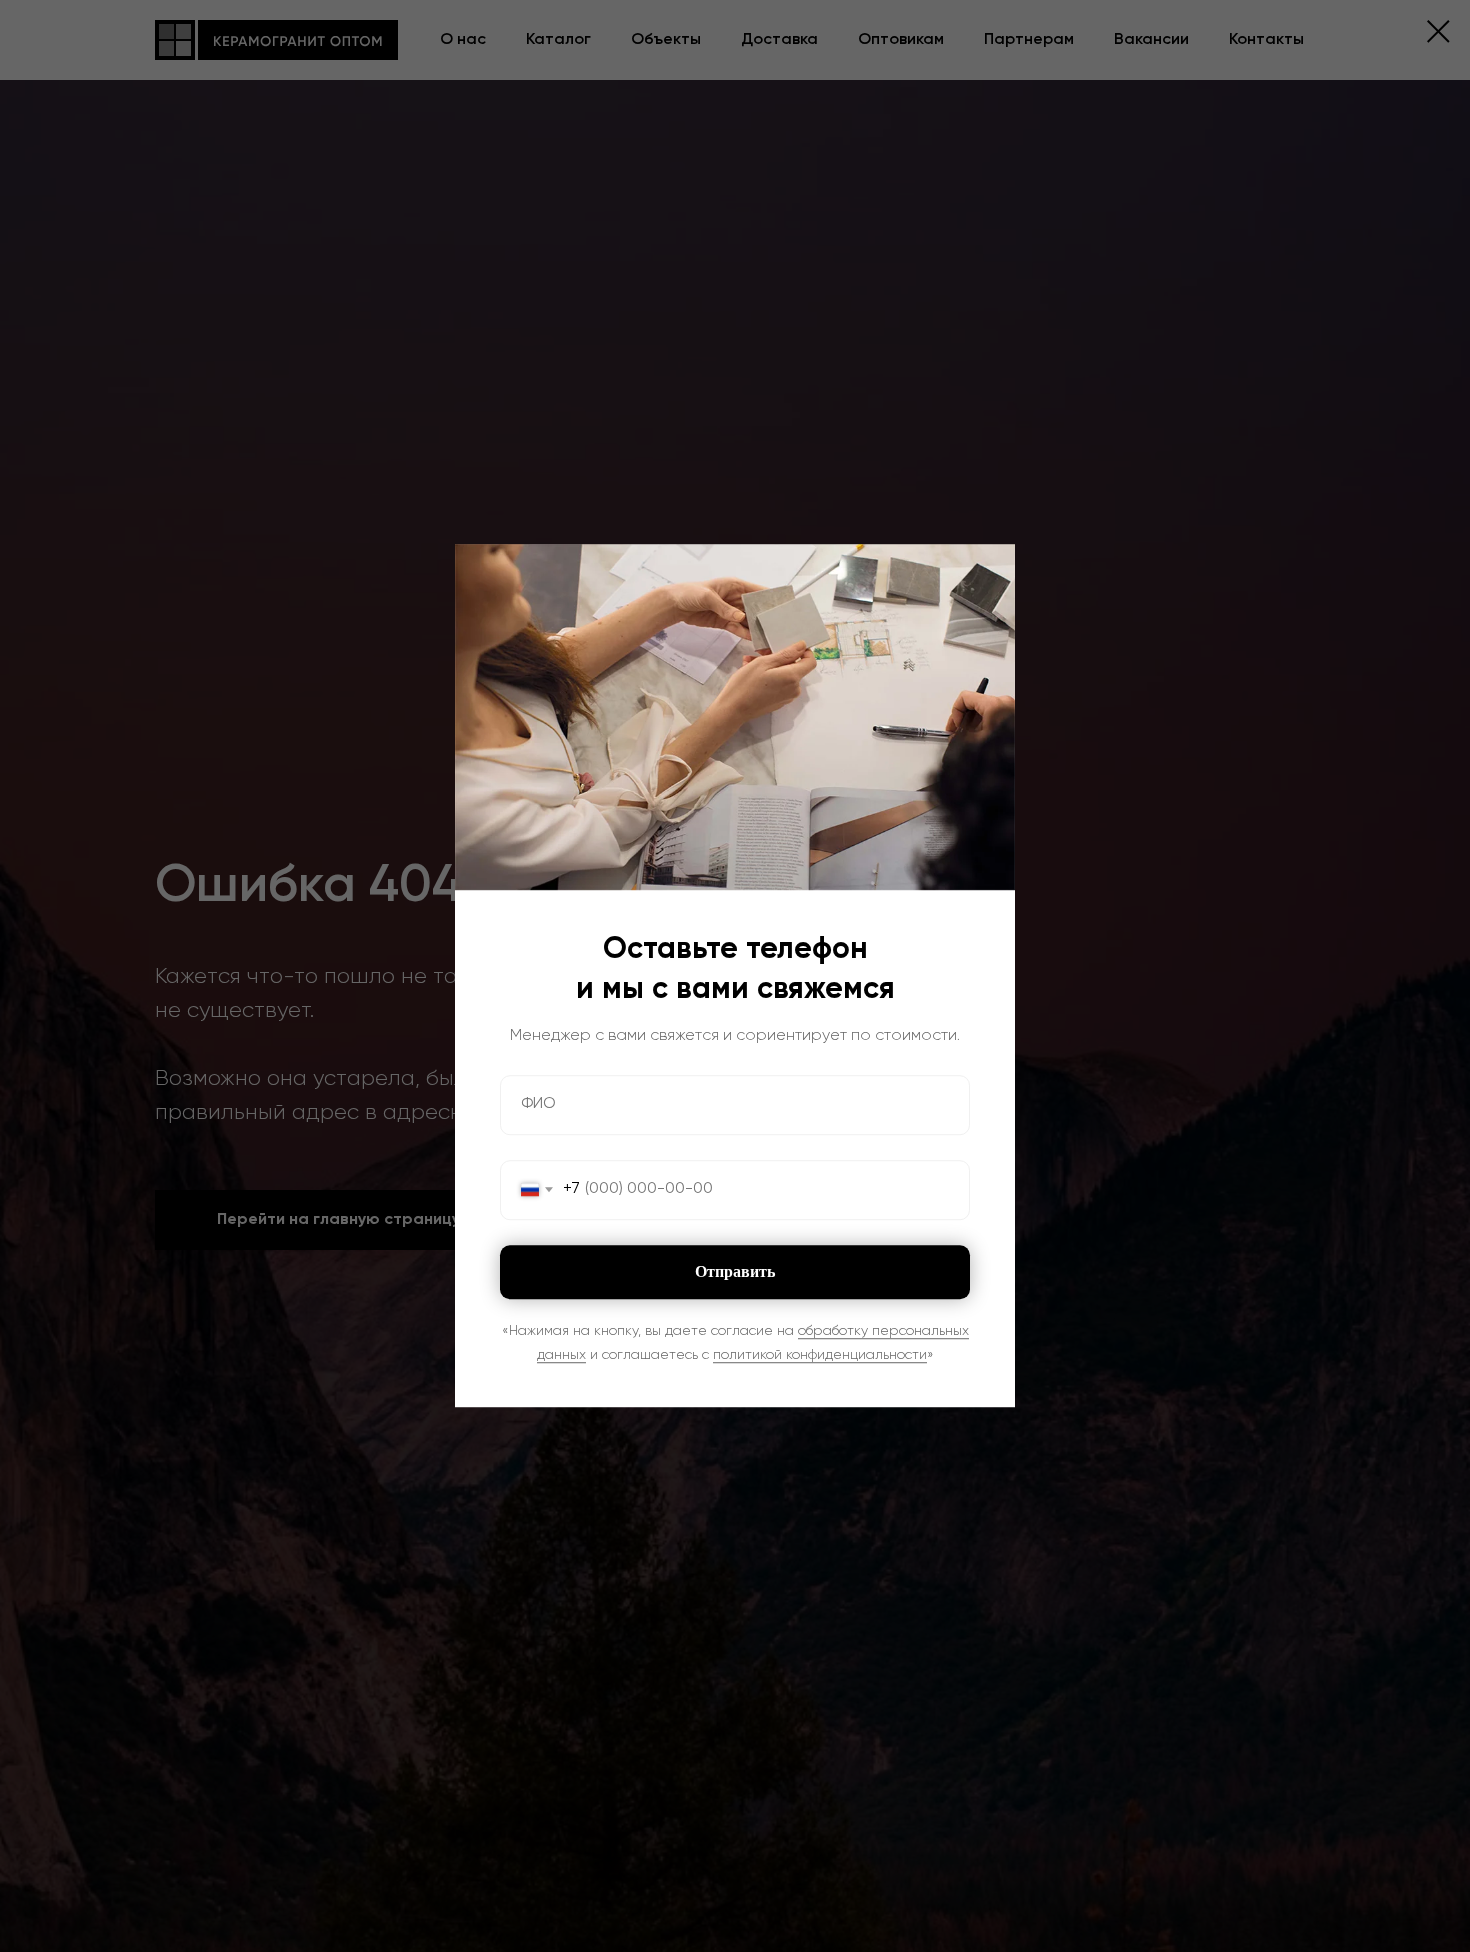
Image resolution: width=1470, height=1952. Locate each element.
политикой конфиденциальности (820, 1355)
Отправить (735, 1271)
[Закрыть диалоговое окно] (1438, 31)
